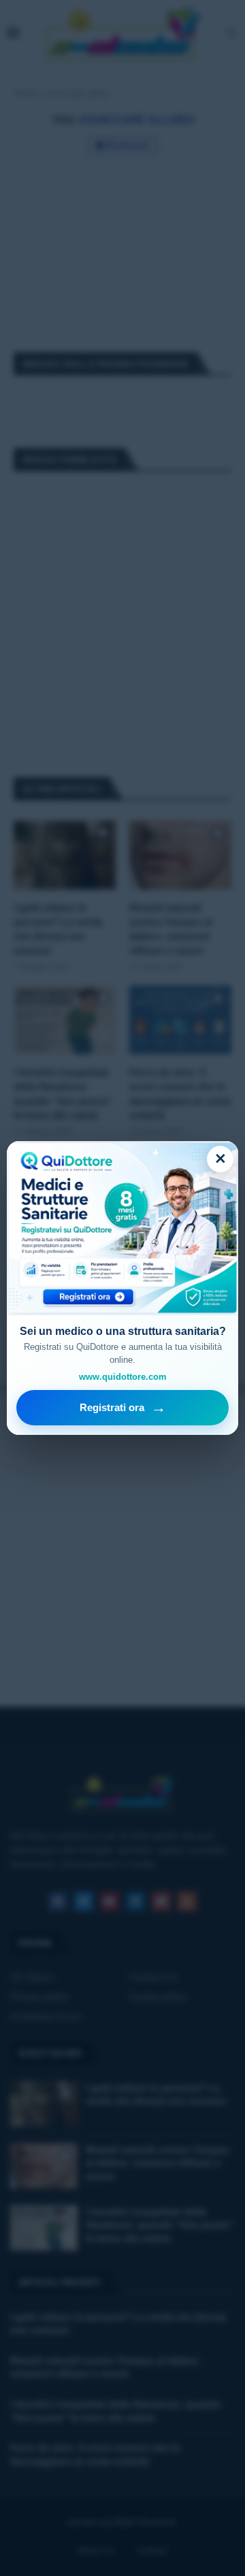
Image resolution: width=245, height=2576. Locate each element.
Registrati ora (123, 1407)
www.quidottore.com (123, 1377)
